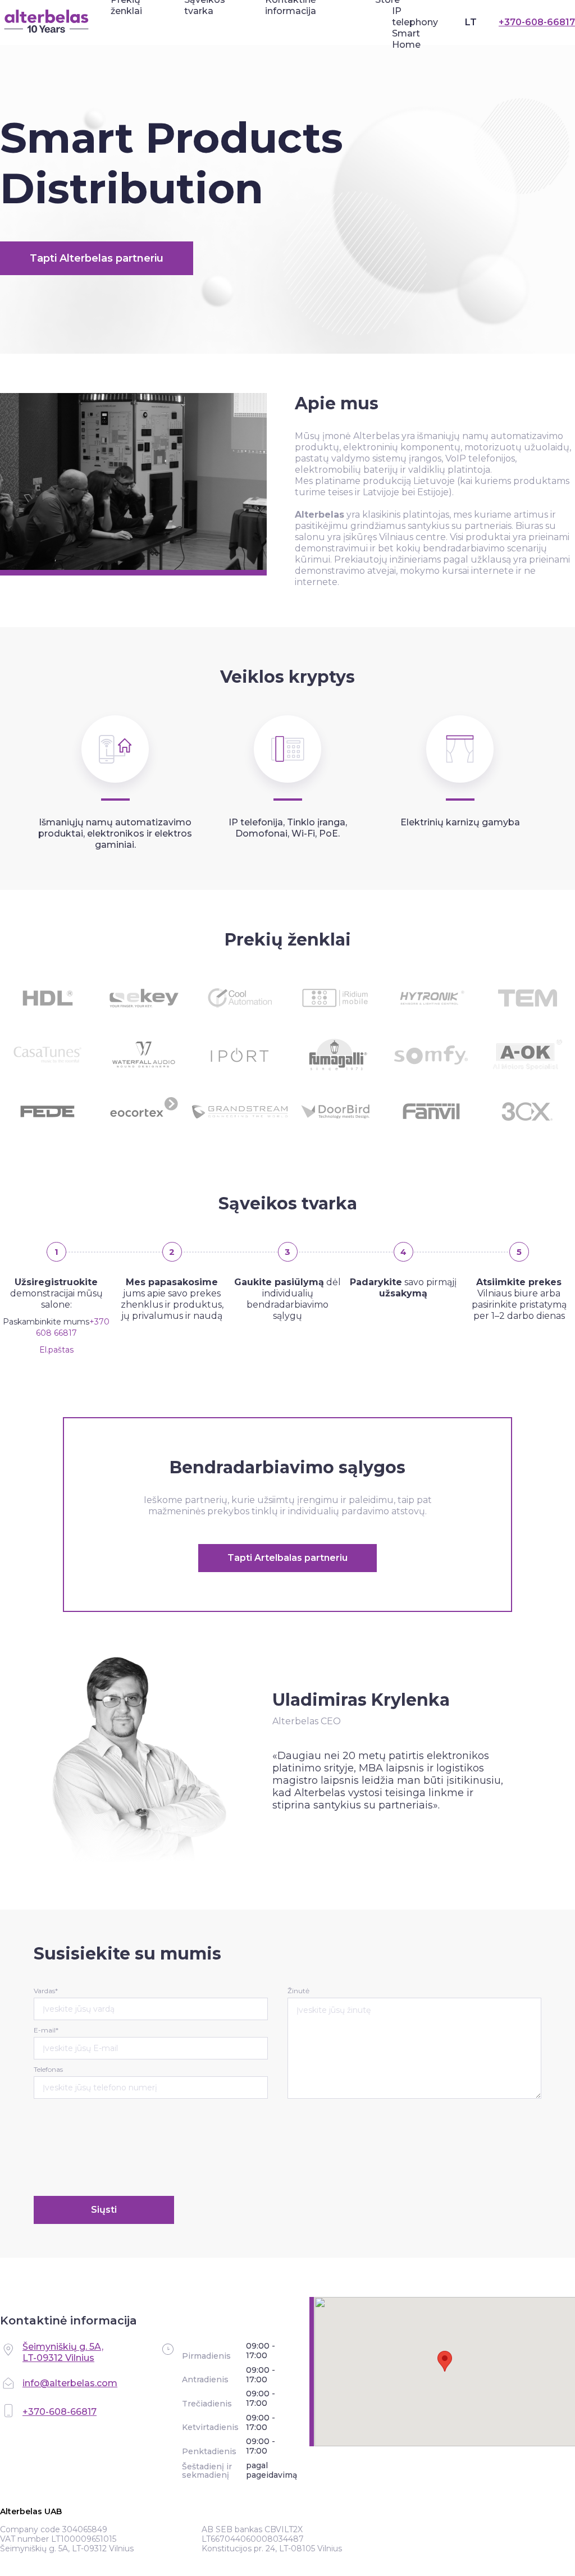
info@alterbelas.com (70, 2383)
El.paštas (56, 1350)
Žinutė (298, 1991)
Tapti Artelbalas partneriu (287, 1558)
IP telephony (415, 17)
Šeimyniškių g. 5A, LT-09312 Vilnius (63, 2352)
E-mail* (46, 2030)
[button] (445, 2361)
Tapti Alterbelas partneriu (97, 258)
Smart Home (406, 39)
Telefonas (48, 2069)
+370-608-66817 (537, 22)
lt (471, 22)
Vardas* (46, 1991)
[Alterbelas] (47, 22)
